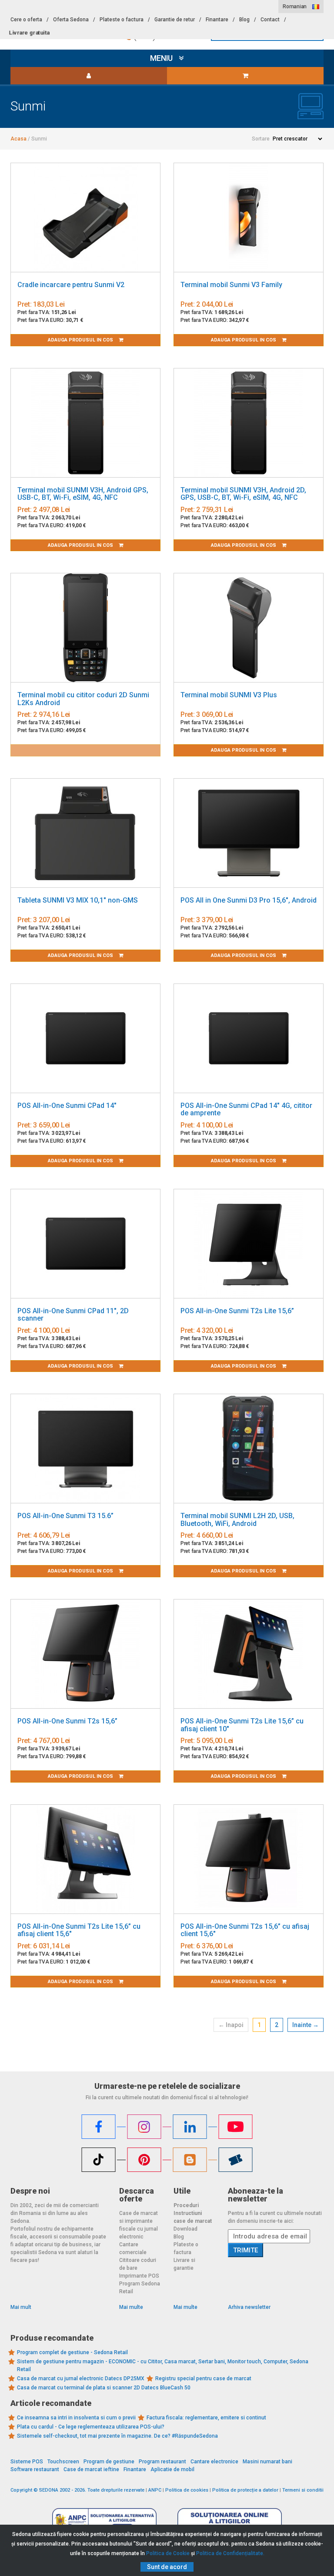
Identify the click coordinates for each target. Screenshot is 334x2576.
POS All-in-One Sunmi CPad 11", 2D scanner (73, 1315)
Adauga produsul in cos (81, 340)
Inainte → (306, 2025)
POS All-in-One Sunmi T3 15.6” (65, 1516)
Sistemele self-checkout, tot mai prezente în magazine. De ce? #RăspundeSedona (117, 2436)
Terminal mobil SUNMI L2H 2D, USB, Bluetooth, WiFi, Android (237, 1520)
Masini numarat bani (267, 2462)
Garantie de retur (175, 20)
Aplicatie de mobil (172, 2469)
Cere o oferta (26, 20)
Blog (244, 20)
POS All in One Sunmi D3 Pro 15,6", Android (249, 900)
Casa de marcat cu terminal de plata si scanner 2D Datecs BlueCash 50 (104, 2388)
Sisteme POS (27, 2462)
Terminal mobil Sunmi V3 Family (231, 285)
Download (185, 2229)
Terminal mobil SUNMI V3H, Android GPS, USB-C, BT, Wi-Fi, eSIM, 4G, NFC (83, 494)
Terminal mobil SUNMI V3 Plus (229, 695)
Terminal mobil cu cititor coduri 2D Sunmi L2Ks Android (83, 699)
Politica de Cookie (168, 2553)
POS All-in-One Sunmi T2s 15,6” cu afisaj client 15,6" (245, 1930)
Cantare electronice (214, 2462)
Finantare (217, 20)
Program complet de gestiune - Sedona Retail (72, 2352)
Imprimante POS (139, 2276)
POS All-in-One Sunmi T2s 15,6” (67, 1721)
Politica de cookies (187, 2490)
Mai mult (21, 2307)
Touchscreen (63, 2462)
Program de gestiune (109, 2462)
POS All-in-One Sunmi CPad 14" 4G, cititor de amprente (246, 1109)
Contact (270, 20)
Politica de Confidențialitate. (230, 2553)
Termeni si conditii (303, 2490)
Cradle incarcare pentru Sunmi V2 (71, 285)
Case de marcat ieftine (91, 2469)
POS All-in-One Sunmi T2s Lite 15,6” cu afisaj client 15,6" (79, 1930)
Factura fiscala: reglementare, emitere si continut (206, 2418)
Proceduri (186, 2205)
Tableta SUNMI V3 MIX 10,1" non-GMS (78, 900)
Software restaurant (35, 2469)
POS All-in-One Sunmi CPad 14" (67, 1106)
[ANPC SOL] (230, 2521)
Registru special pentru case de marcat (203, 2379)
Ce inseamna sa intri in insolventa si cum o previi (76, 2418)
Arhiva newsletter (249, 2307)
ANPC (155, 2490)
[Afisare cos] (245, 76)
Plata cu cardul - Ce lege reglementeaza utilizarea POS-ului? (91, 2427)
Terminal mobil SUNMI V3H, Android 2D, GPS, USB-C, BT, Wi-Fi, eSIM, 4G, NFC (243, 494)
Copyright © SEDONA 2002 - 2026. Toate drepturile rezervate (77, 2490)
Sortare (261, 139)
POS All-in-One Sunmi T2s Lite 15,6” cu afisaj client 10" (242, 1725)
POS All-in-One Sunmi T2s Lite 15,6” (237, 1311)
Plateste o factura (122, 20)
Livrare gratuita (29, 33)
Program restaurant (162, 2462)
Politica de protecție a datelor (245, 2490)
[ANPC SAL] (104, 2521)
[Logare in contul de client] (89, 76)
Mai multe (131, 2307)
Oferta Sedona (71, 20)
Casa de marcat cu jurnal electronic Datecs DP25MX (81, 2379)
